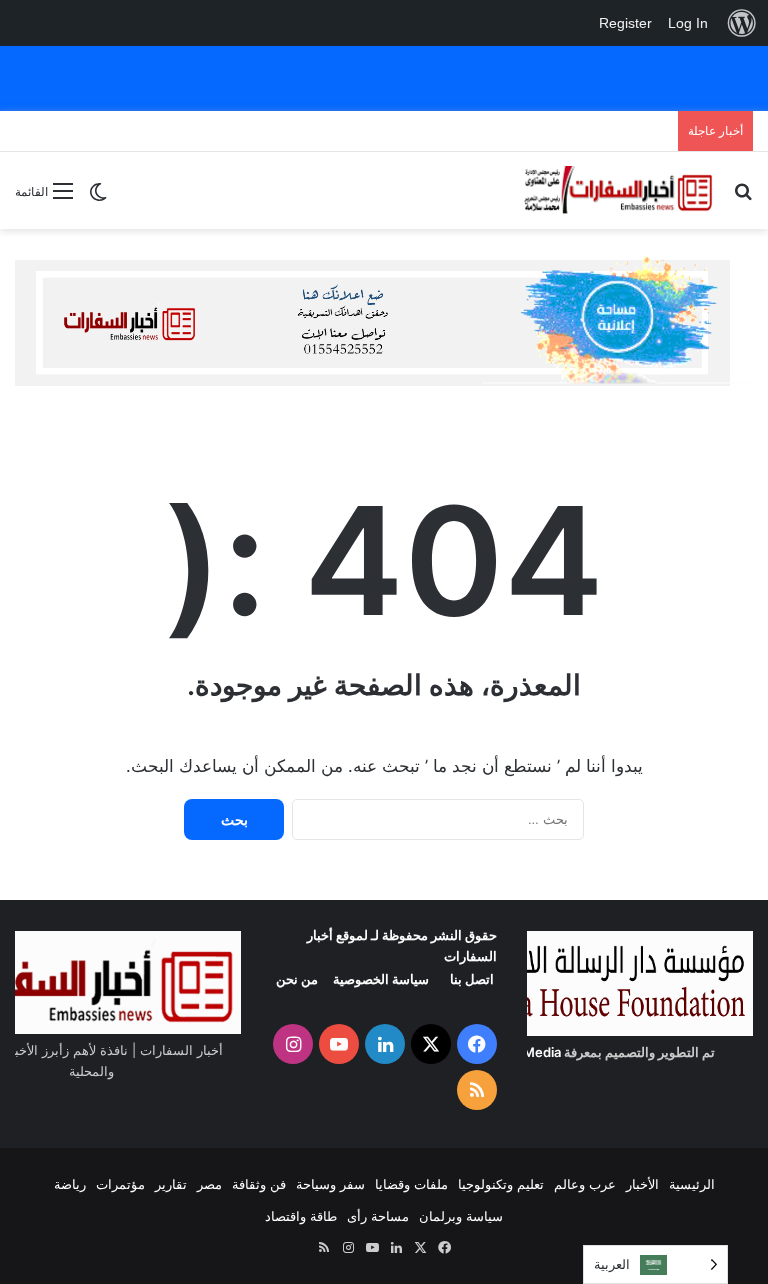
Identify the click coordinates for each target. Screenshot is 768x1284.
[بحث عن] (743, 197)
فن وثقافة (259, 1184)
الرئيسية (692, 1184)
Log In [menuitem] (688, 23)
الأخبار (642, 1184)
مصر (209, 1184)
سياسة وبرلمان (461, 1216)
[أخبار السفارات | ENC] (618, 190)
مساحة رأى (378, 1216)
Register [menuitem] (625, 23)
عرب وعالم (585, 1184)
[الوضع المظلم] (98, 198)
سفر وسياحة (330, 1184)
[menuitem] (742, 23)
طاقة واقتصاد (301, 1216)
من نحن (297, 979)
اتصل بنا (472, 979)
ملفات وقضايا (411, 1184)
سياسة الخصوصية (381, 979)
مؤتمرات (120, 1184)
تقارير (171, 1184)
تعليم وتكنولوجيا (501, 1184)
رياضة (70, 1184)
